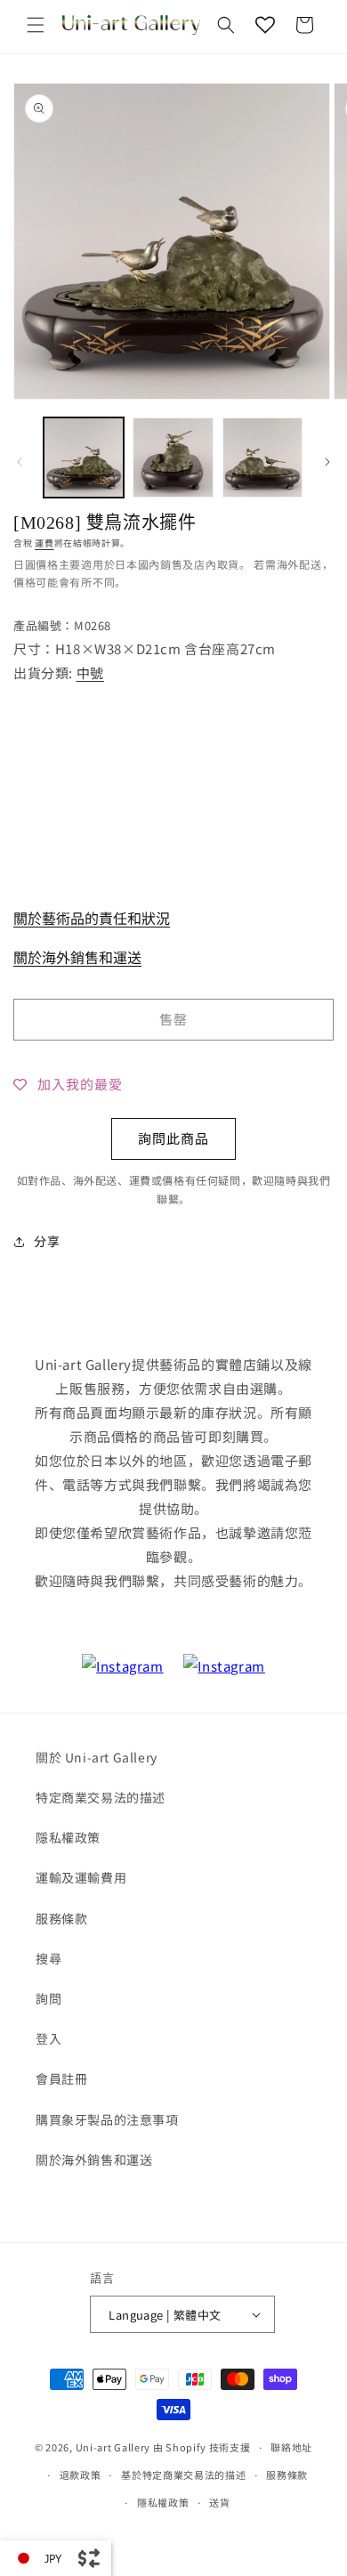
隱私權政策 (68, 1837)
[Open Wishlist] (265, 25)
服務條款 (61, 1918)
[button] (36, 25)
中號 (90, 672)
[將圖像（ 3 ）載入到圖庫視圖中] (262, 458)
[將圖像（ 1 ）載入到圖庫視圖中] (84, 458)
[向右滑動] (327, 462)
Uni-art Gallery (113, 2447)
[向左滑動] (20, 462)
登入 (48, 2038)
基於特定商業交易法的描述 (183, 2475)
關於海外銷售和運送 (77, 957)
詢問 (48, 1998)
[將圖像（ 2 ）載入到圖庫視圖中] (173, 458)
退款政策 (81, 2475)
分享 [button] (47, 1241)
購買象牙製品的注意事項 (107, 2119)
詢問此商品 (173, 1138)
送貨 (219, 2502)
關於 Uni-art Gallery (97, 1757)
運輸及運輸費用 (81, 1877)
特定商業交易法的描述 (101, 1797)
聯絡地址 (291, 2447)
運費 (44, 543)
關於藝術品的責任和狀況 (92, 918)
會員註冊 (61, 2078)
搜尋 (48, 1958)
